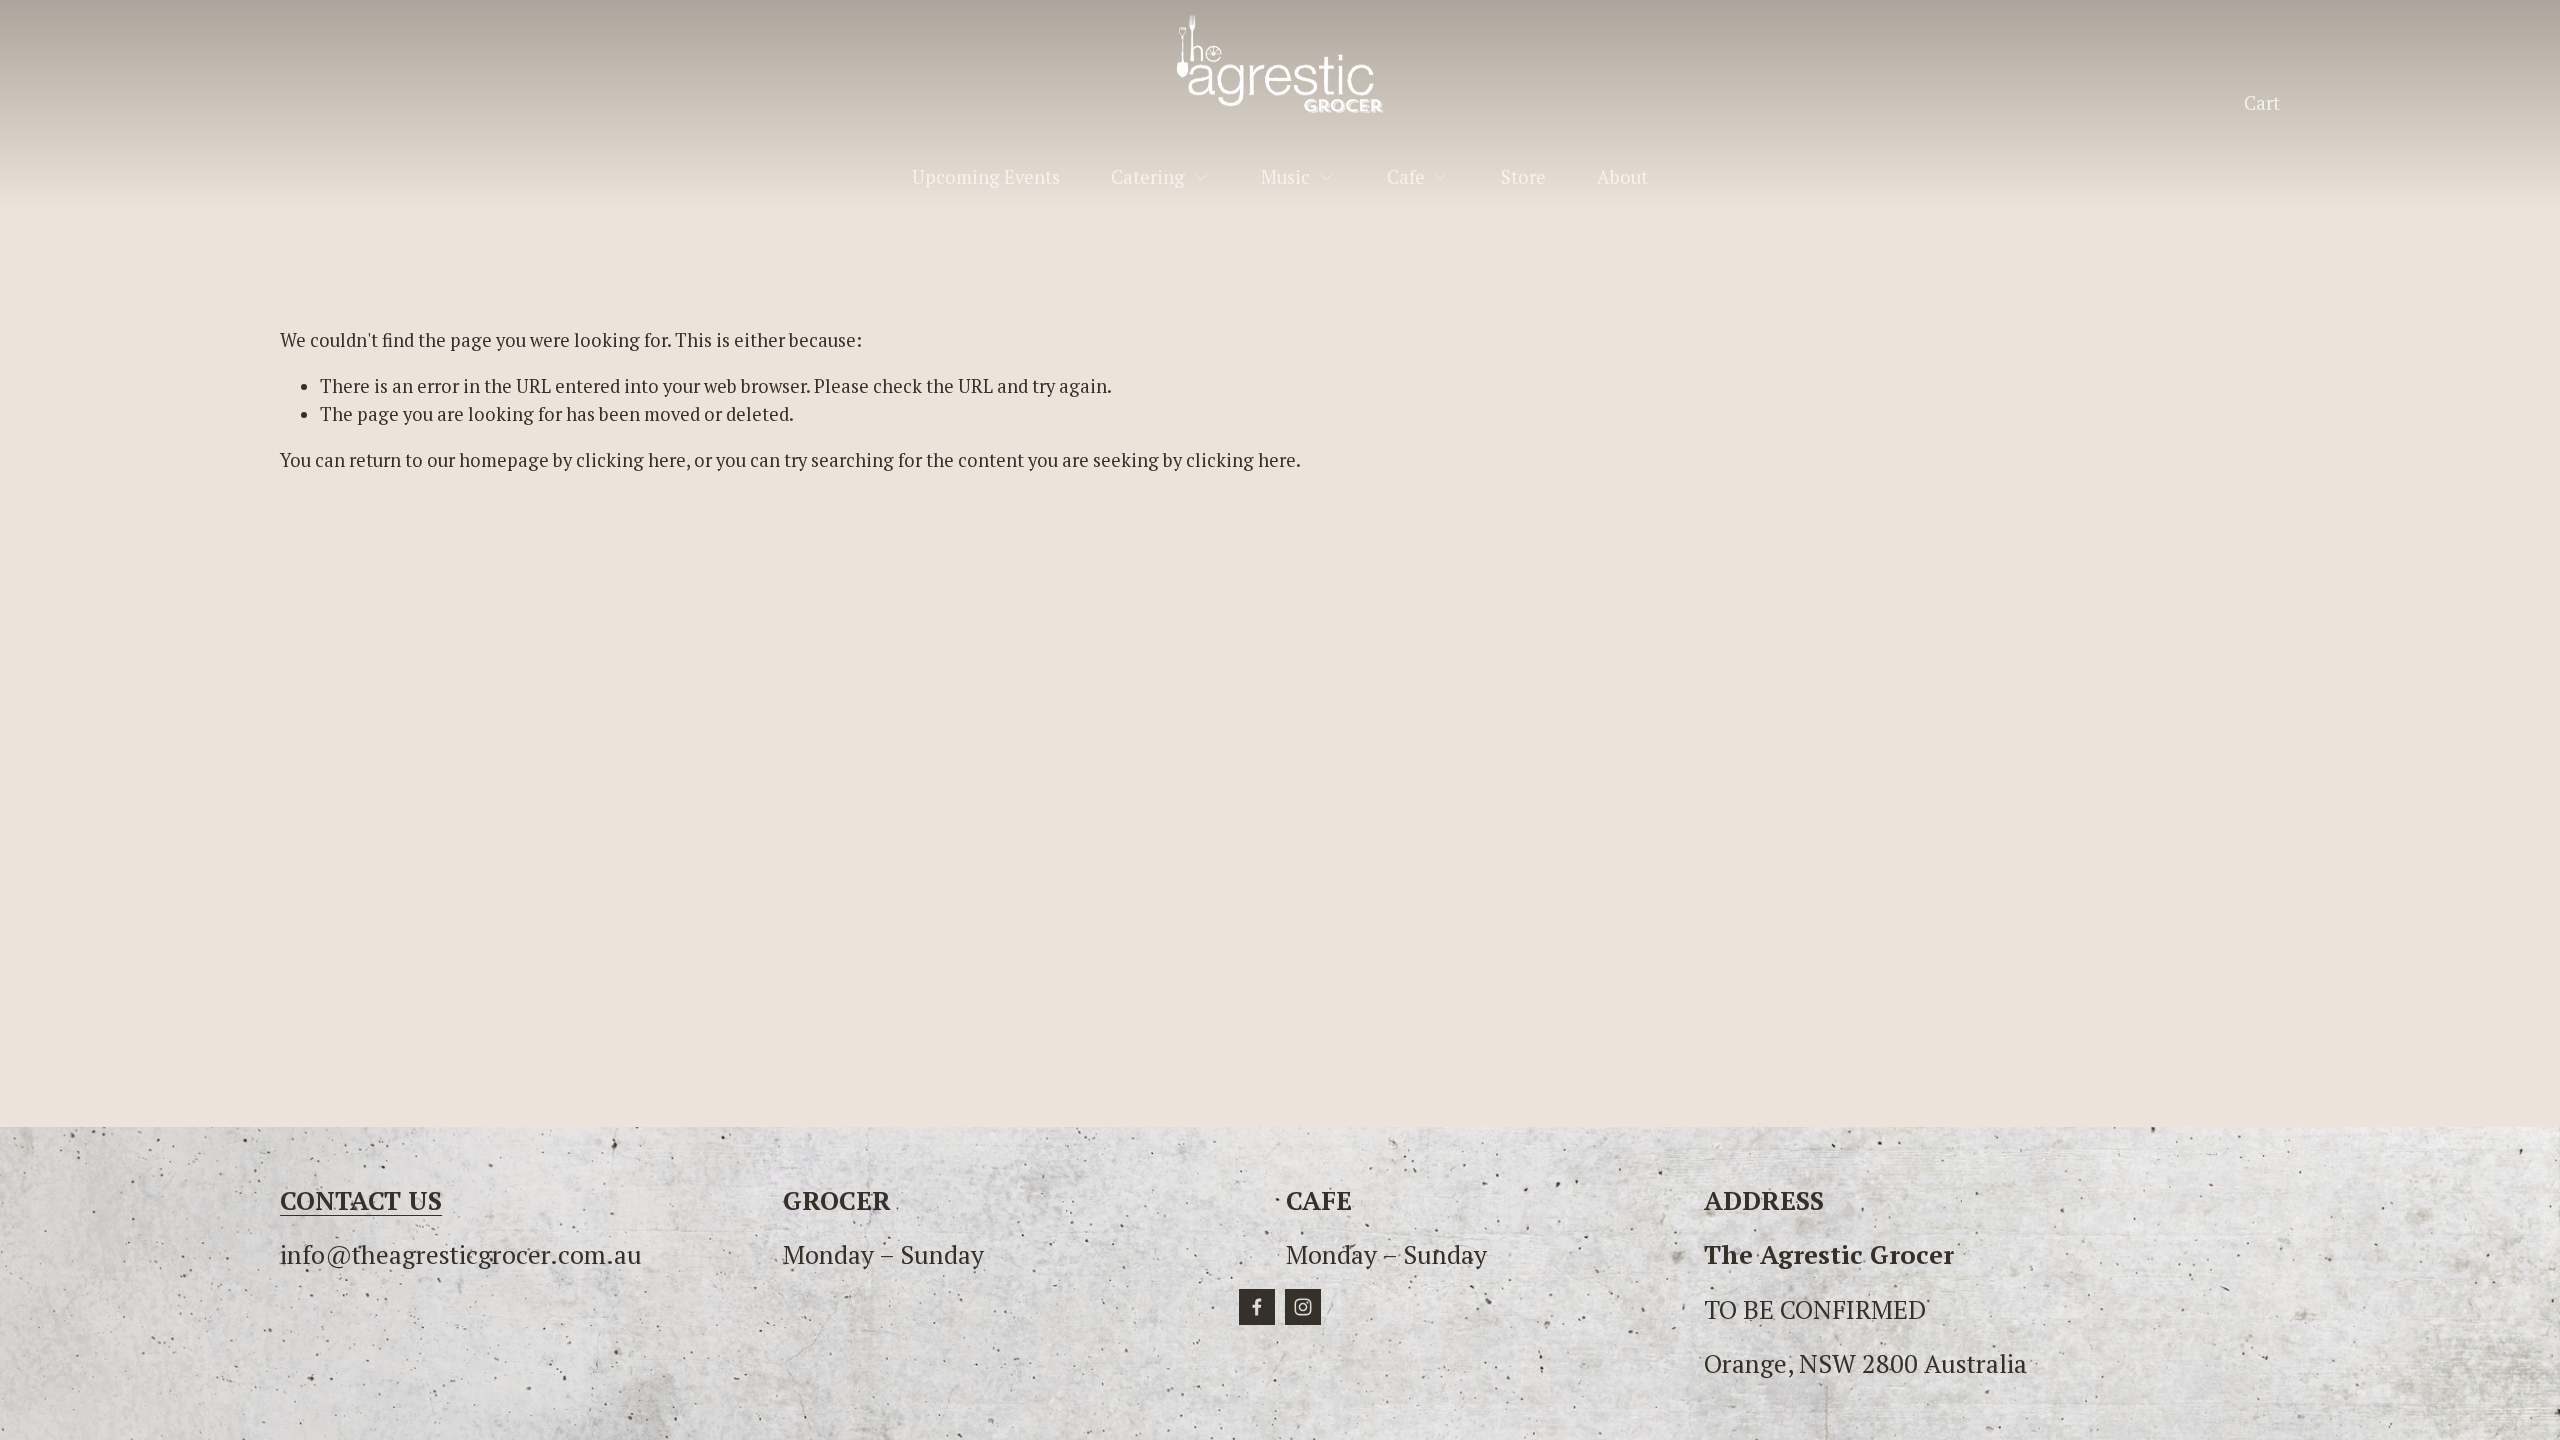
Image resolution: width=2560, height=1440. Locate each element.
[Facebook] (1257, 1307)
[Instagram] (1303, 1307)
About (1622, 177)
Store (1523, 177)
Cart (2262, 103)
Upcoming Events (986, 177)
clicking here (631, 460)
